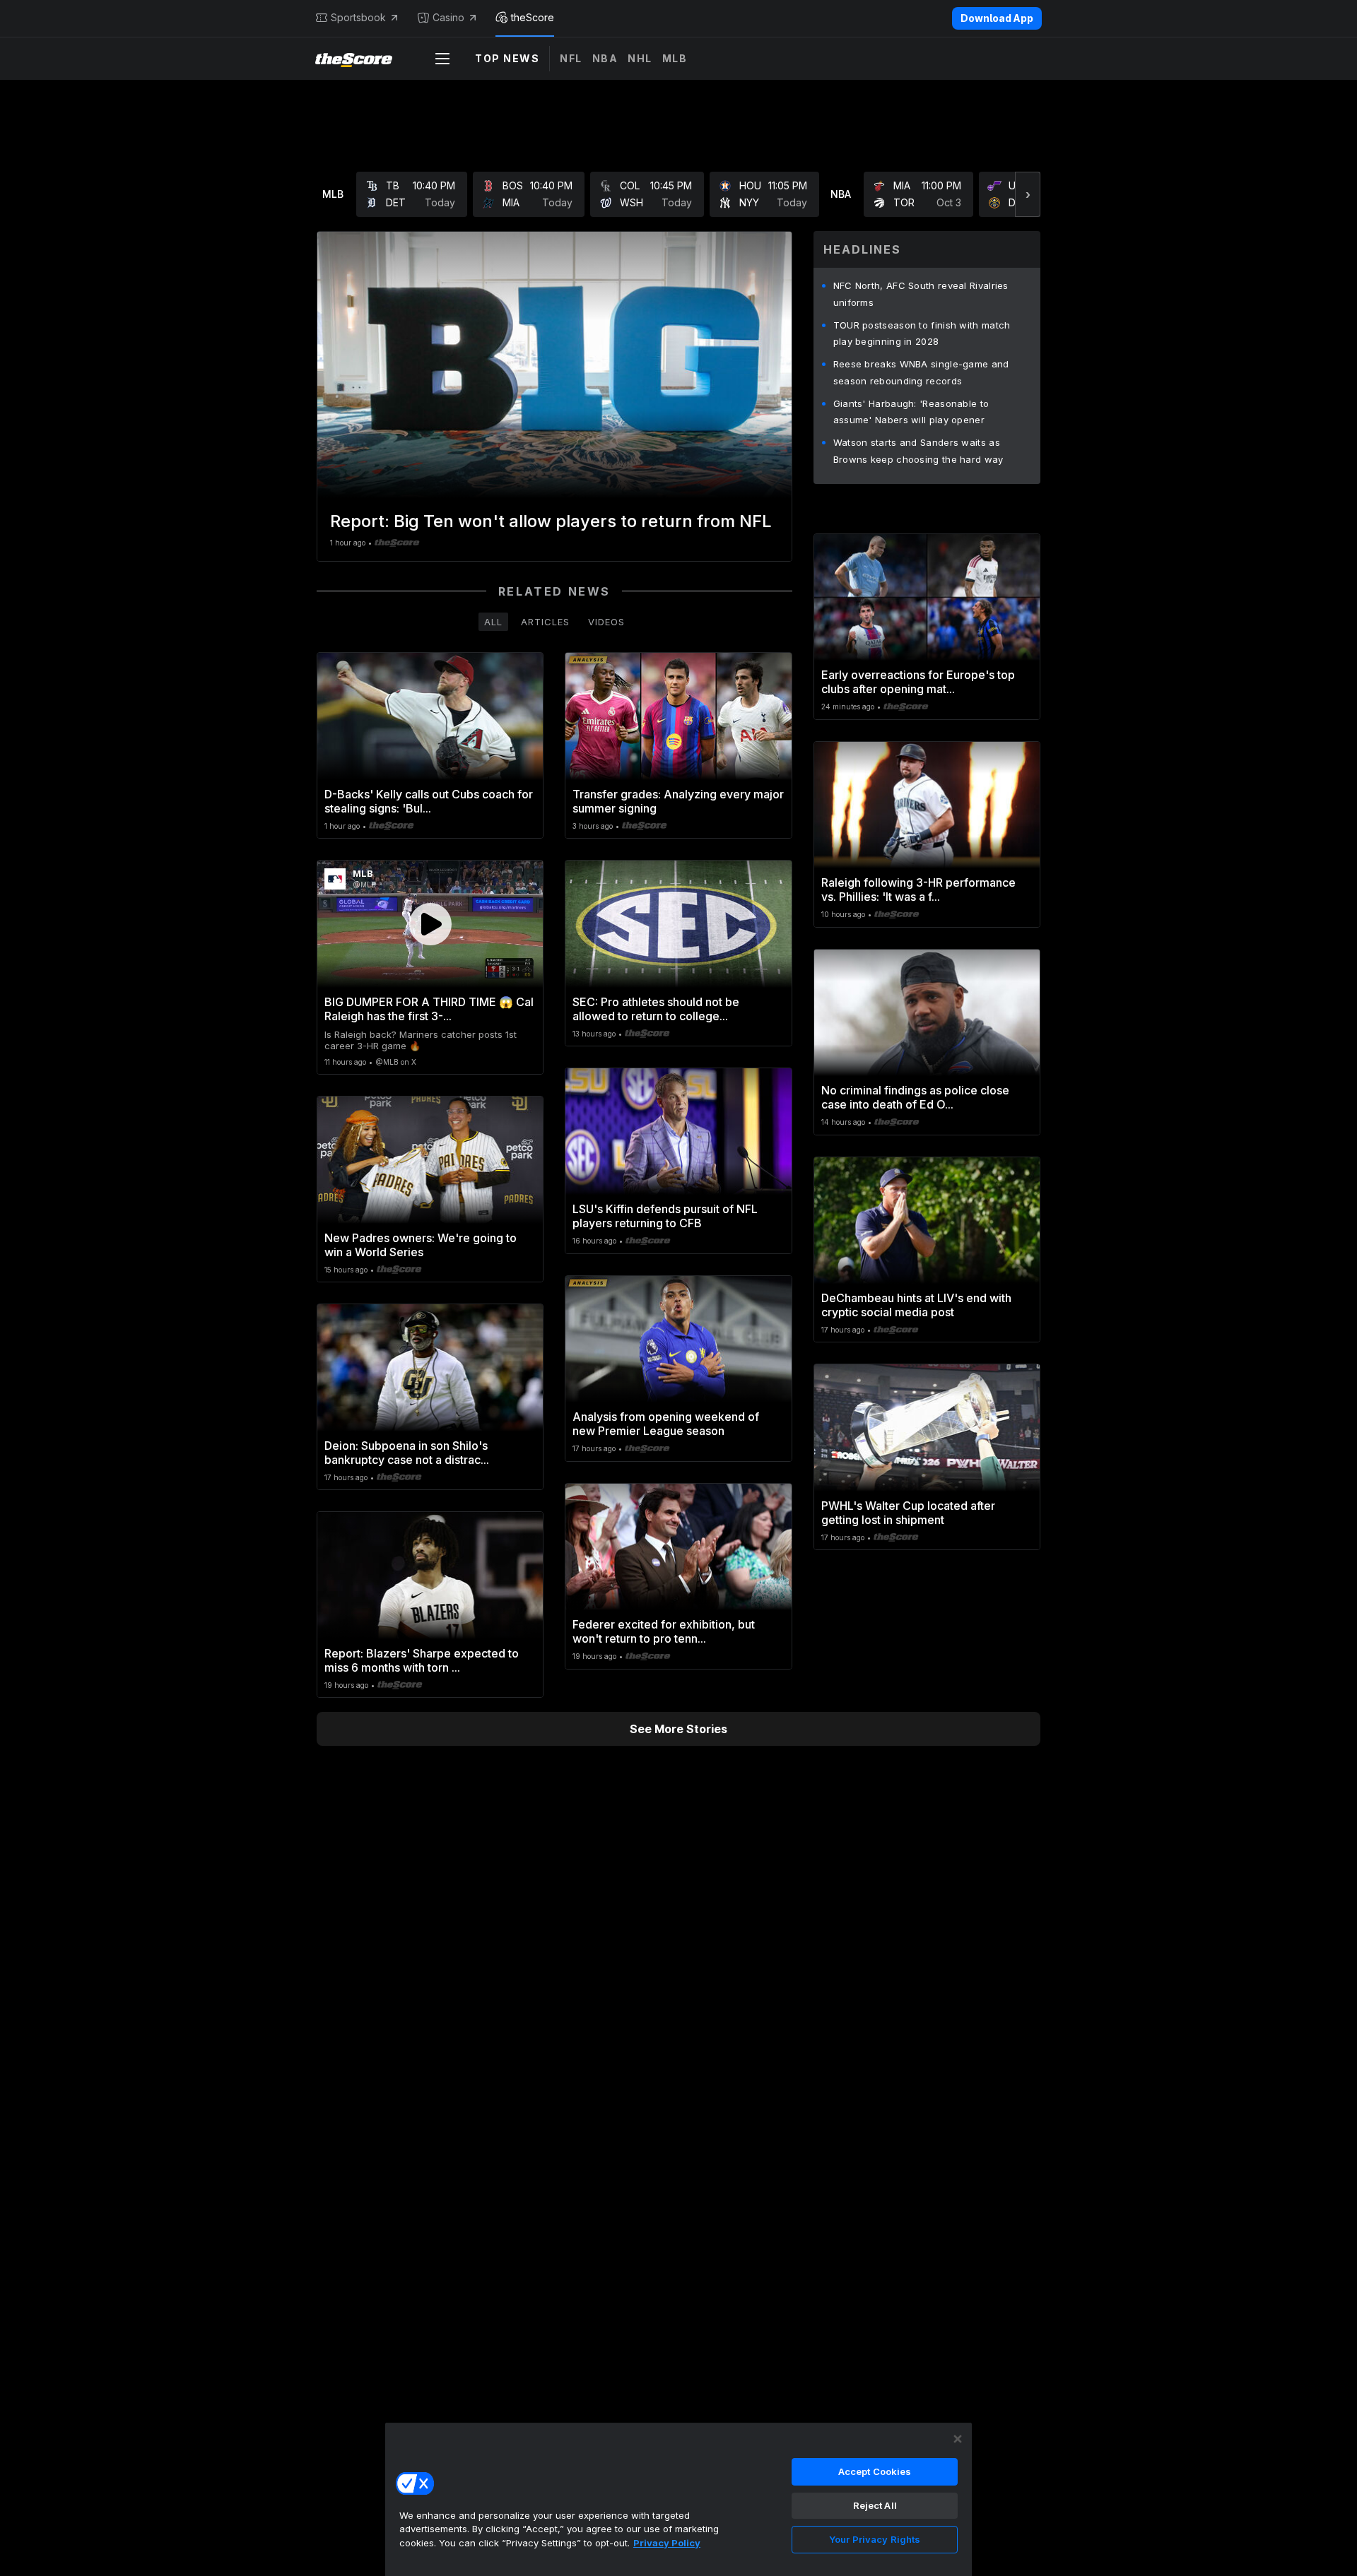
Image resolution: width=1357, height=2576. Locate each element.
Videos (606, 622)
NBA (605, 58)
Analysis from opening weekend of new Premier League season (666, 1424)
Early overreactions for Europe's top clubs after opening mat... (918, 682)
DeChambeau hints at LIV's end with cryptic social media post (916, 1305)
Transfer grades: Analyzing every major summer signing (678, 801)
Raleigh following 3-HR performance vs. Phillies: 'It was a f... (918, 890)
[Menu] (442, 59)
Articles (545, 622)
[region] (678, 2499)
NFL (571, 58)
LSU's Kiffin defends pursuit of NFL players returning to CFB (665, 1216)
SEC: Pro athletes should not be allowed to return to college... (656, 1009)
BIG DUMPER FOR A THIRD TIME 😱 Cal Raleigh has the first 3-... (429, 1009)
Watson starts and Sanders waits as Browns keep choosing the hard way (918, 451)
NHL (640, 58)
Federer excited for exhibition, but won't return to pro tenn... (664, 1631)
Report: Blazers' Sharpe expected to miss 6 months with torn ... (422, 1660)
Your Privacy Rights (875, 2539)
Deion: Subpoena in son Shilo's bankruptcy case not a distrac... (407, 1453)
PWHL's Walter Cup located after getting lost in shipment (908, 1513)
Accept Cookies (875, 2471)
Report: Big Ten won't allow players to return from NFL (551, 521)
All (493, 622)
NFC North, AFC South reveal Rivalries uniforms (921, 294)
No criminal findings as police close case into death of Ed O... (915, 1097)
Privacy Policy (667, 2543)
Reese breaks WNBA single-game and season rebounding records (921, 372)
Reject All (875, 2505)
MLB (675, 58)
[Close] (958, 2439)
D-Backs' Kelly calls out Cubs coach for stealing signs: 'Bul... (429, 801)
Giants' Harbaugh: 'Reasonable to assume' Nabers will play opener (911, 412)
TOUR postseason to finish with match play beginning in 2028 (922, 333)
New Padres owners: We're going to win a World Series (421, 1245)
